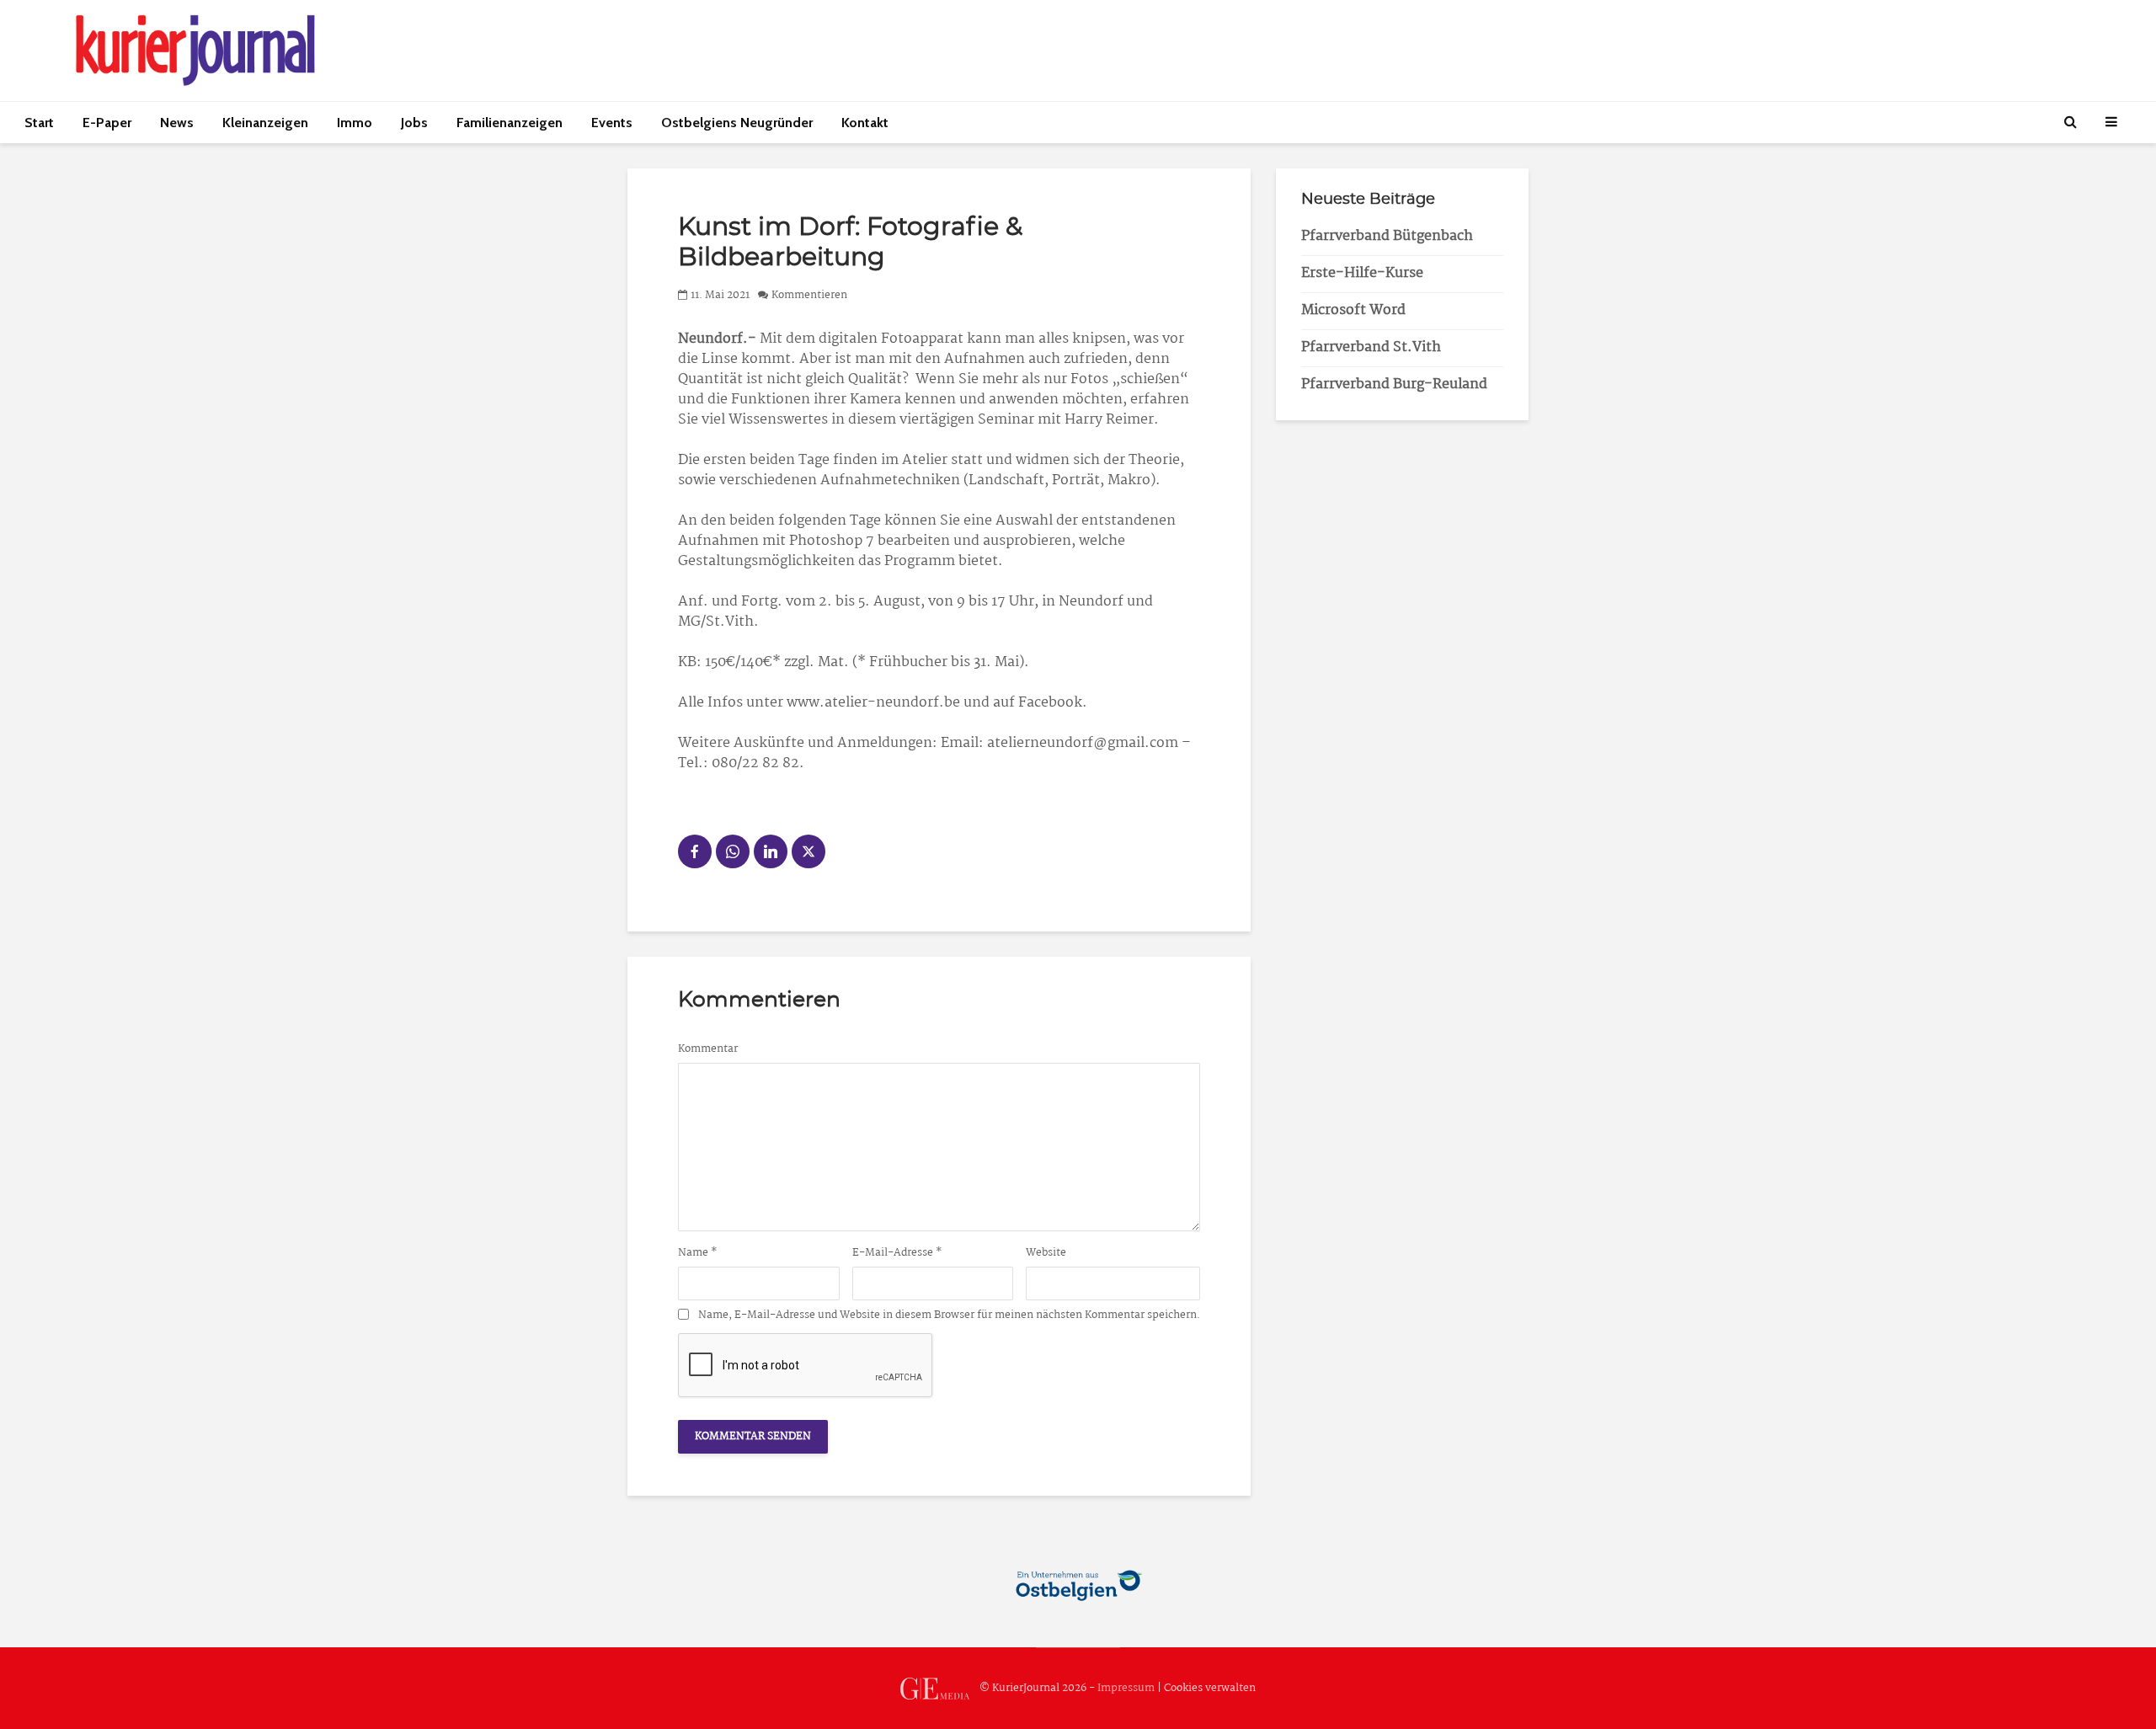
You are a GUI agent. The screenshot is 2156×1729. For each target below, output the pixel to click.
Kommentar (708, 1049)
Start (39, 123)
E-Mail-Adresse (897, 1253)
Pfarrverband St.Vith (1371, 347)
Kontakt (865, 123)
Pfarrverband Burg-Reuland (1394, 384)
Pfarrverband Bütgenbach (1387, 236)
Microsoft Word (1353, 310)
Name (698, 1253)
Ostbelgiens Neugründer (737, 123)
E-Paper (107, 123)
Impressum (1126, 1688)
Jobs (414, 123)
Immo (355, 123)
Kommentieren (809, 295)
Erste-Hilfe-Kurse (1362, 273)
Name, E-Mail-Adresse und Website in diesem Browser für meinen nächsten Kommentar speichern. (949, 1315)
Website (1046, 1253)
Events (612, 123)
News (177, 123)
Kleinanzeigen (265, 123)
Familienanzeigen (510, 123)
